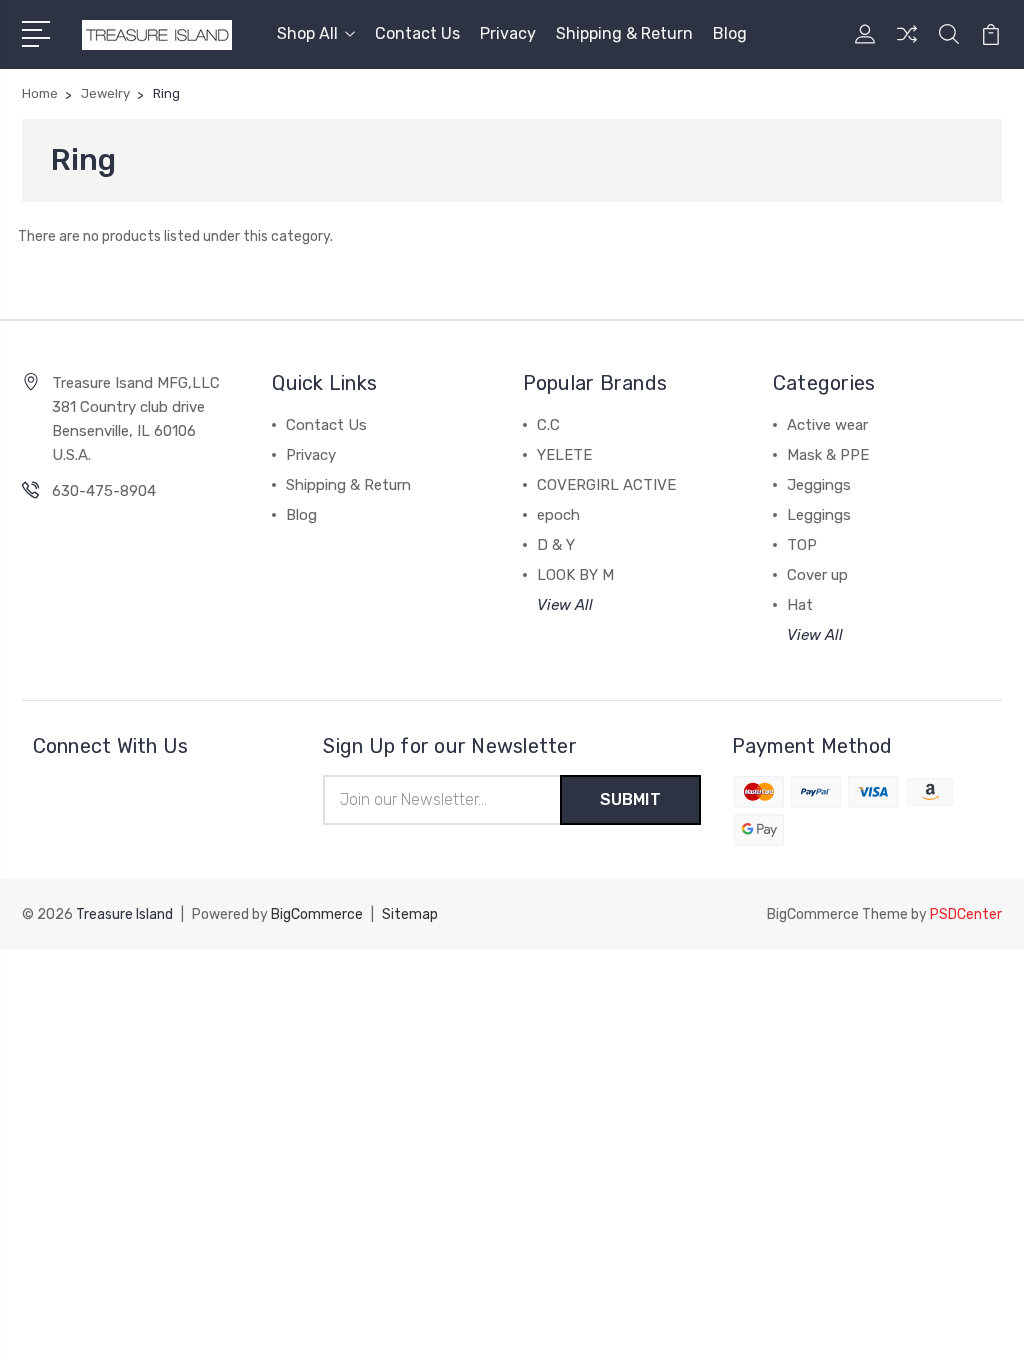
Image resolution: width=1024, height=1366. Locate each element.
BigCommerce (317, 914)
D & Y (556, 545)
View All (565, 605)
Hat (800, 605)
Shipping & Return (624, 33)
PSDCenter (966, 914)
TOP (802, 545)
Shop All (307, 33)
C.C (548, 425)
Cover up (817, 575)
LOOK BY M (575, 575)
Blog (730, 33)
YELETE (564, 455)
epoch (558, 515)
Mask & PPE (828, 455)
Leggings (819, 515)
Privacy (508, 33)
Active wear (827, 425)
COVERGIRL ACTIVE (606, 485)
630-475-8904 (104, 491)
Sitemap (410, 914)
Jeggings (819, 485)
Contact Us (417, 33)
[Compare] (907, 46)
